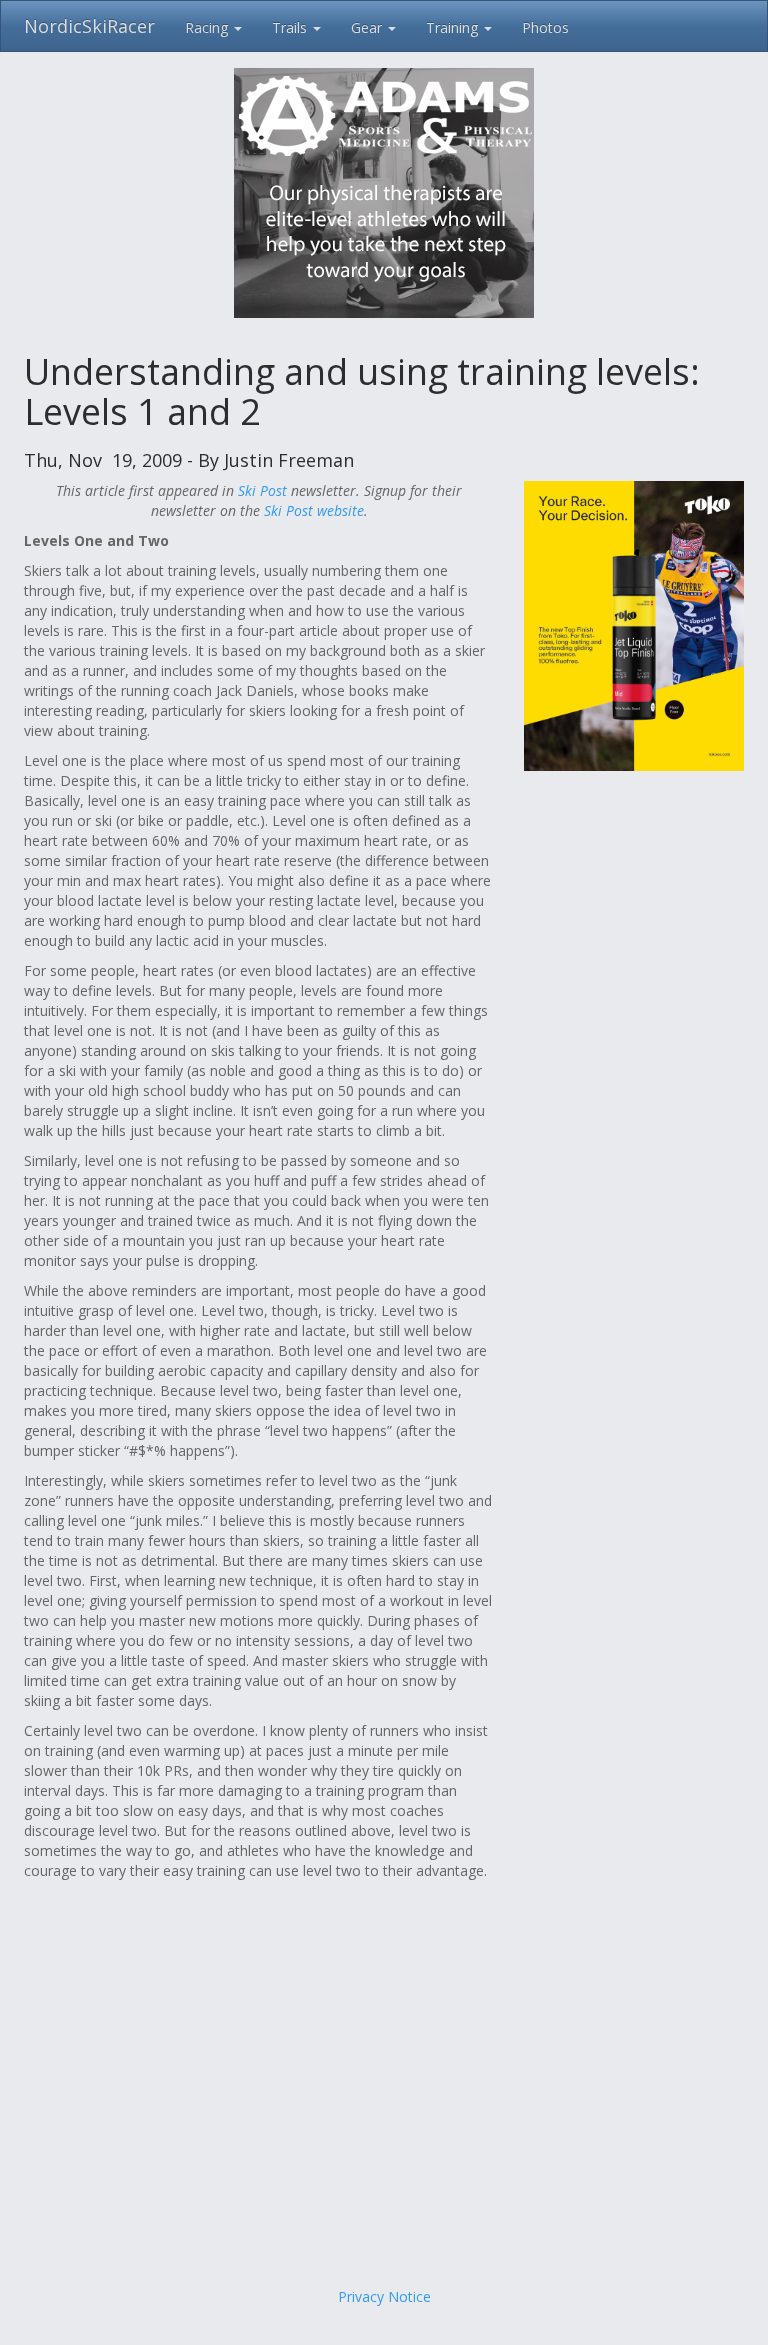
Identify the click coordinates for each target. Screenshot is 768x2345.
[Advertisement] (384, 2127)
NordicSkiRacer (89, 26)
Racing (208, 27)
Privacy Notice (384, 2296)
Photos (545, 27)
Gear (368, 27)
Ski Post (262, 490)
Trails (291, 27)
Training (454, 27)
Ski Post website (314, 510)
